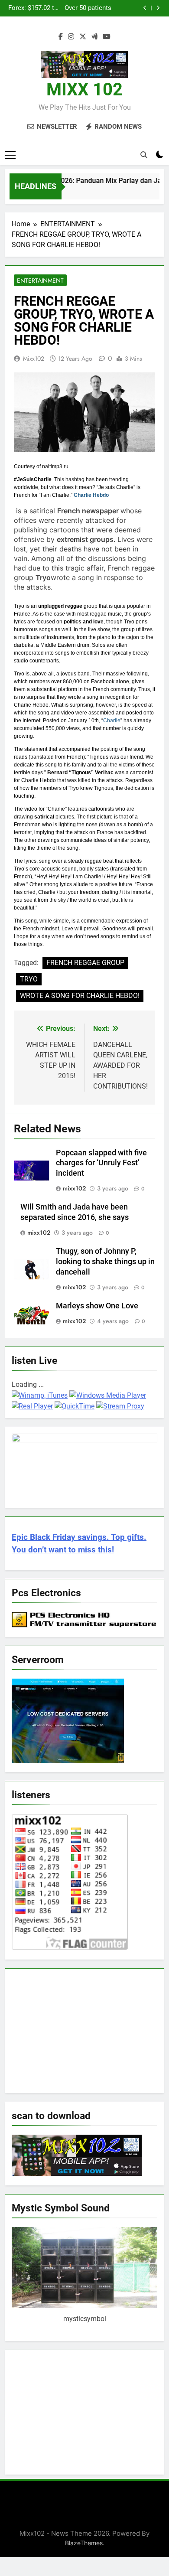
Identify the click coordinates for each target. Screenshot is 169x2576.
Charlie (112, 721)
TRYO (29, 979)
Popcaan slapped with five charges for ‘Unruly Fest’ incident (101, 1163)
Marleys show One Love (97, 1306)
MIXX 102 (84, 90)
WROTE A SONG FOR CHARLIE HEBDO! (80, 996)
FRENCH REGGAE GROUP (85, 963)
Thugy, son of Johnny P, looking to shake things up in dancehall (105, 1262)
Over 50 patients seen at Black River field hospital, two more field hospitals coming (86, 8)
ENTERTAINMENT (40, 280)
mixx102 (34, 359)
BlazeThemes (84, 2543)
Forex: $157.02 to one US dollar (33, 8)
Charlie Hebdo (91, 495)
